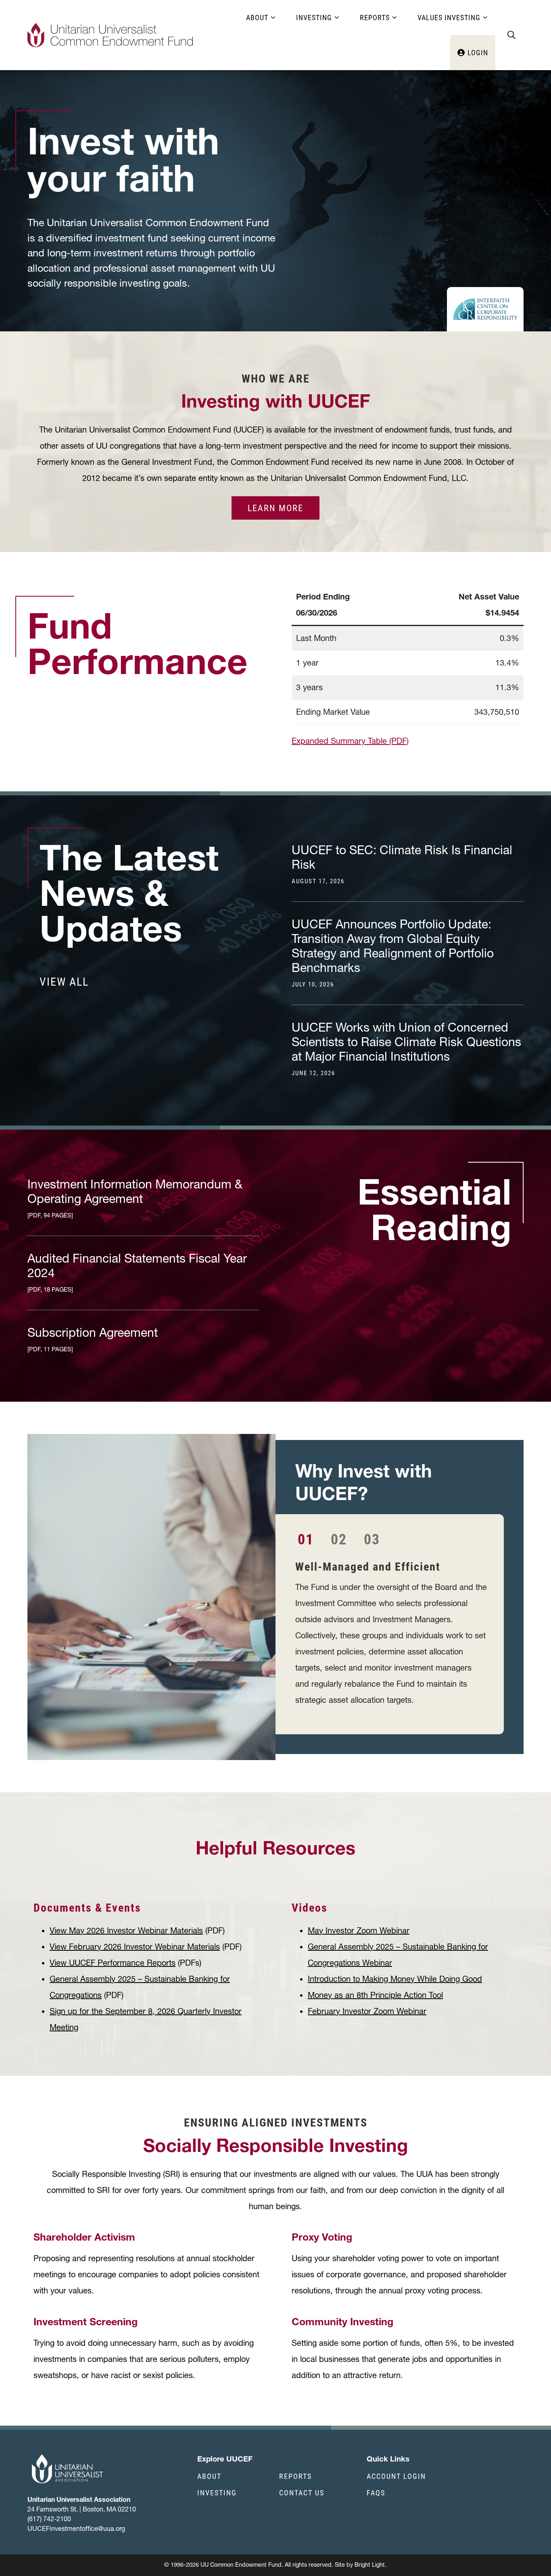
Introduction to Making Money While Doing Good (395, 1979)
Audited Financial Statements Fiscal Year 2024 (137, 1272)
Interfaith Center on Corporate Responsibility (485, 309)
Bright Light (370, 2565)
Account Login (396, 2476)
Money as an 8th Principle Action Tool (375, 1995)
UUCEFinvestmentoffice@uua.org (76, 2528)
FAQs (376, 2493)
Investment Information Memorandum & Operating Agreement (135, 1198)
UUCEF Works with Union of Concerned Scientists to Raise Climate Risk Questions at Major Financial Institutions (406, 1049)
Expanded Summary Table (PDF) (350, 741)
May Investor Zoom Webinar (359, 1931)
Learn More (275, 508)
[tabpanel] (391, 1635)
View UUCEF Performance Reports (113, 1963)
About (209, 2476)
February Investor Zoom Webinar (367, 2011)
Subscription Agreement (93, 1339)
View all (64, 981)
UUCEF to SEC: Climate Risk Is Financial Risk (402, 864)
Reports (295, 2476)
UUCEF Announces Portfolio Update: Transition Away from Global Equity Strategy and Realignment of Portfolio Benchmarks (393, 953)
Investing (217, 2493)
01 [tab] (306, 1539)
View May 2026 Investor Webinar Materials (126, 1931)
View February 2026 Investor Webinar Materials (135, 1947)
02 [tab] (339, 1539)
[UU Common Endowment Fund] (110, 35)
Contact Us (302, 2493)
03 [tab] (372, 1539)
